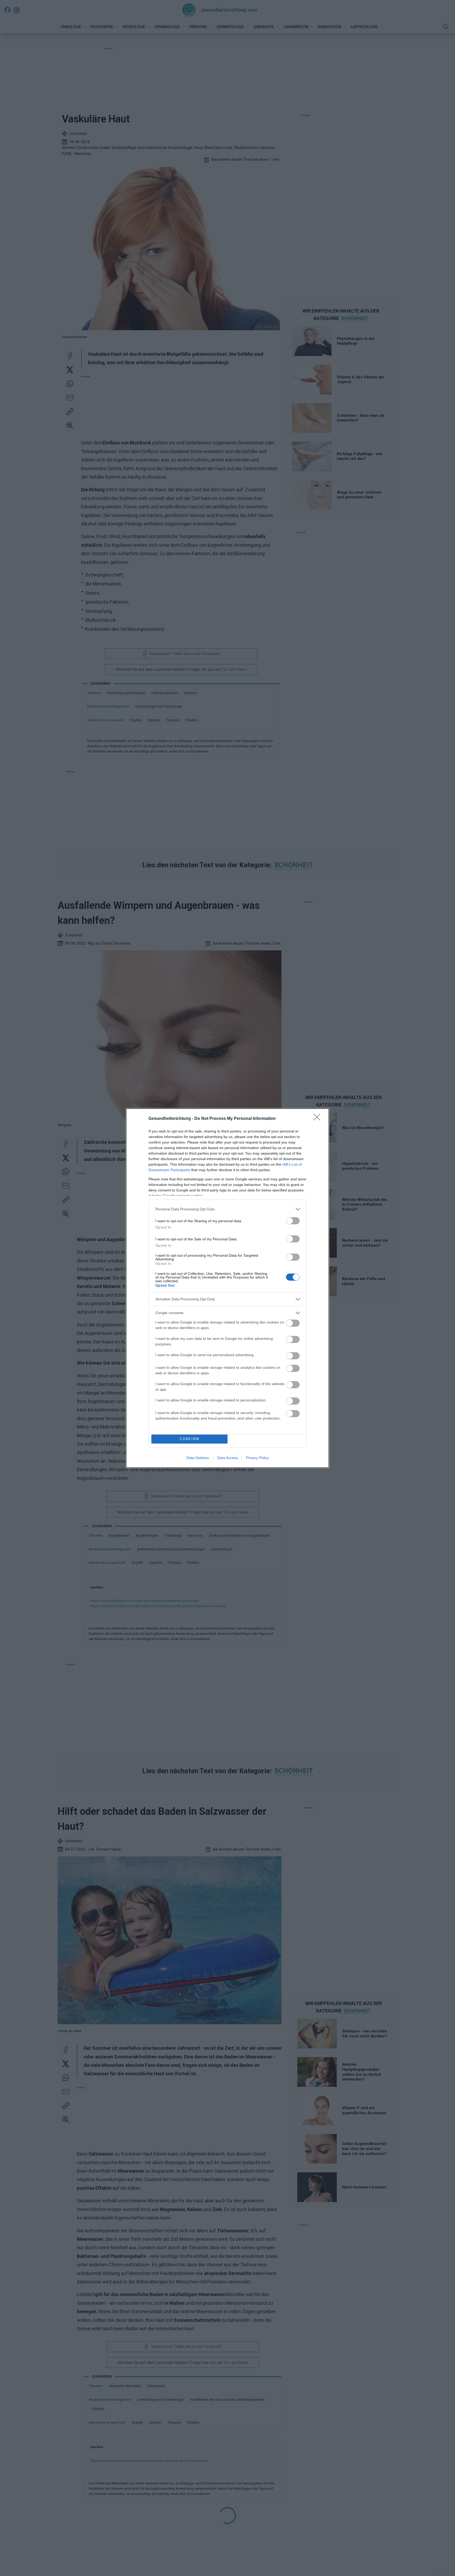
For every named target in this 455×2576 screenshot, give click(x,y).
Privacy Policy (257, 1458)
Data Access (227, 1458)
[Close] (319, 1119)
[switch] (293, 1221)
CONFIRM (190, 1439)
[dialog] (227, 1288)
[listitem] (227, 1209)
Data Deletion (198, 1458)
